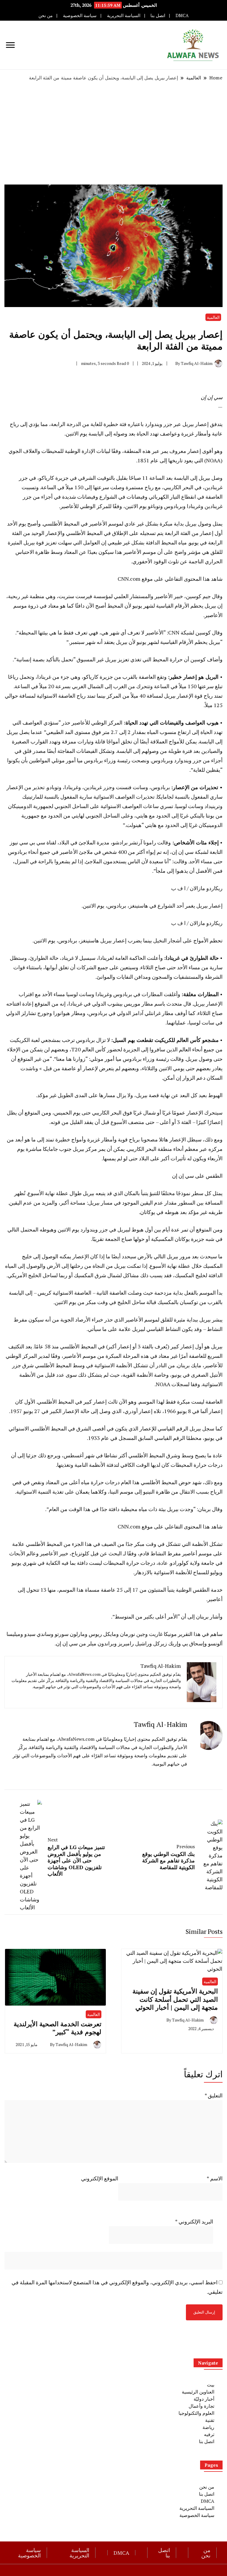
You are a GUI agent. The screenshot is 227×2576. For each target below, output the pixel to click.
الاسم (215, 2178)
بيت (211, 2385)
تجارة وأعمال (201, 2406)
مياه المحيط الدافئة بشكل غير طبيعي (147, 542)
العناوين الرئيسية (198, 2392)
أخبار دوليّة (204, 2399)
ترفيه (209, 2434)
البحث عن (111, 1553)
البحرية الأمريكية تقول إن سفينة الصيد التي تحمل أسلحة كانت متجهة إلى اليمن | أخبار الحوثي (175, 1999)
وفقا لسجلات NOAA (178, 1384)
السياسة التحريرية (124, 16)
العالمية (213, 317)
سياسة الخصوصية (80, 16)
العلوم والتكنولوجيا (196, 2413)
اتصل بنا (158, 16)
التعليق (214, 2095)
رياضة (208, 2427)
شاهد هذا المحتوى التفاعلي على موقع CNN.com (170, 579)
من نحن (46, 16)
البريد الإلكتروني (194, 2221)
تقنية (210, 2420)
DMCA (182, 16)
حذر (66, 722)
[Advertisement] (113, 133)
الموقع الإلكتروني (100, 2178)
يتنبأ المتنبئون (161, 1590)
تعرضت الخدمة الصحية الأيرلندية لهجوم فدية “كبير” (57, 2028)
